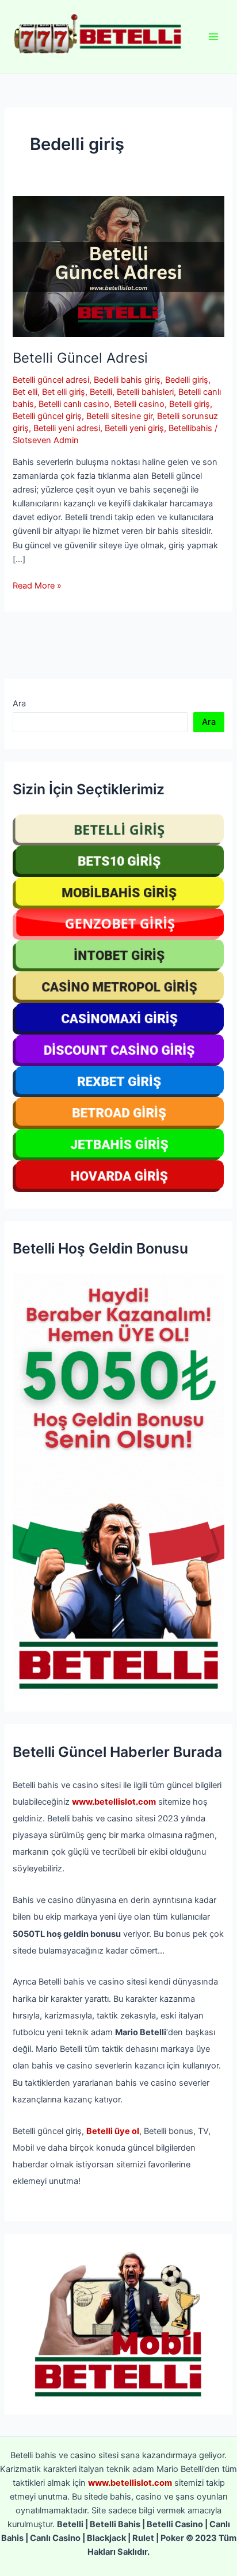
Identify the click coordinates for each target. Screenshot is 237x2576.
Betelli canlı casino (74, 404)
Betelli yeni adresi (67, 428)
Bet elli (25, 392)
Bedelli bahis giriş (127, 380)
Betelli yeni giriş (134, 428)
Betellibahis (190, 428)
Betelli (101, 392)
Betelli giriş (190, 404)
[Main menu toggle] (213, 37)
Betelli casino (139, 404)
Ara (19, 703)
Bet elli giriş (64, 392)
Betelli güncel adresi (51, 380)
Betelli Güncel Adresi (80, 358)
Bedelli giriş (187, 380)
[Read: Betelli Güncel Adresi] (118, 266)
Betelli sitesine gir (119, 416)
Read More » (37, 586)
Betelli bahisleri (145, 392)
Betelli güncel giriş (47, 416)
